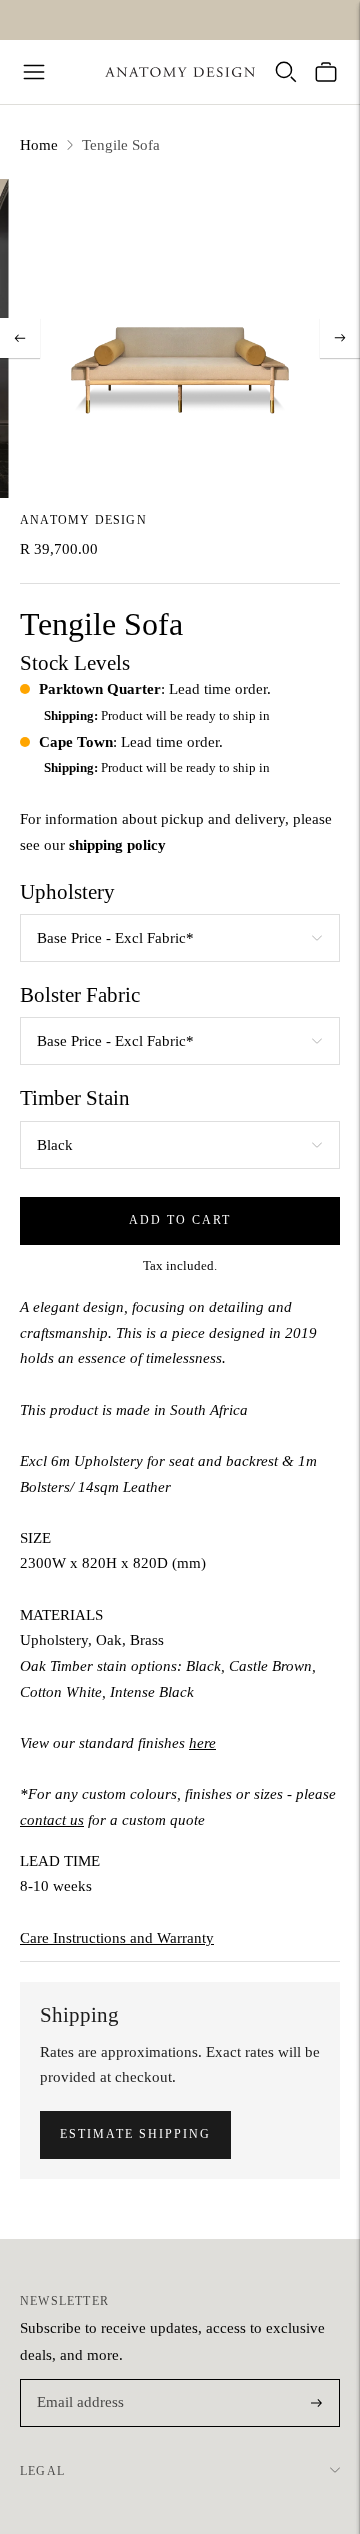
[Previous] (20, 338)
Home (39, 145)
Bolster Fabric (80, 995)
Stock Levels (75, 663)
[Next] (340, 338)
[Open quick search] (286, 72)
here (202, 1743)
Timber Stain (75, 1098)
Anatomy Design (83, 520)
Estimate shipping (135, 2134)
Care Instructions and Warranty (117, 1938)
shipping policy (117, 845)
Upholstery (67, 892)
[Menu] (34, 72)
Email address (77, 2380)
